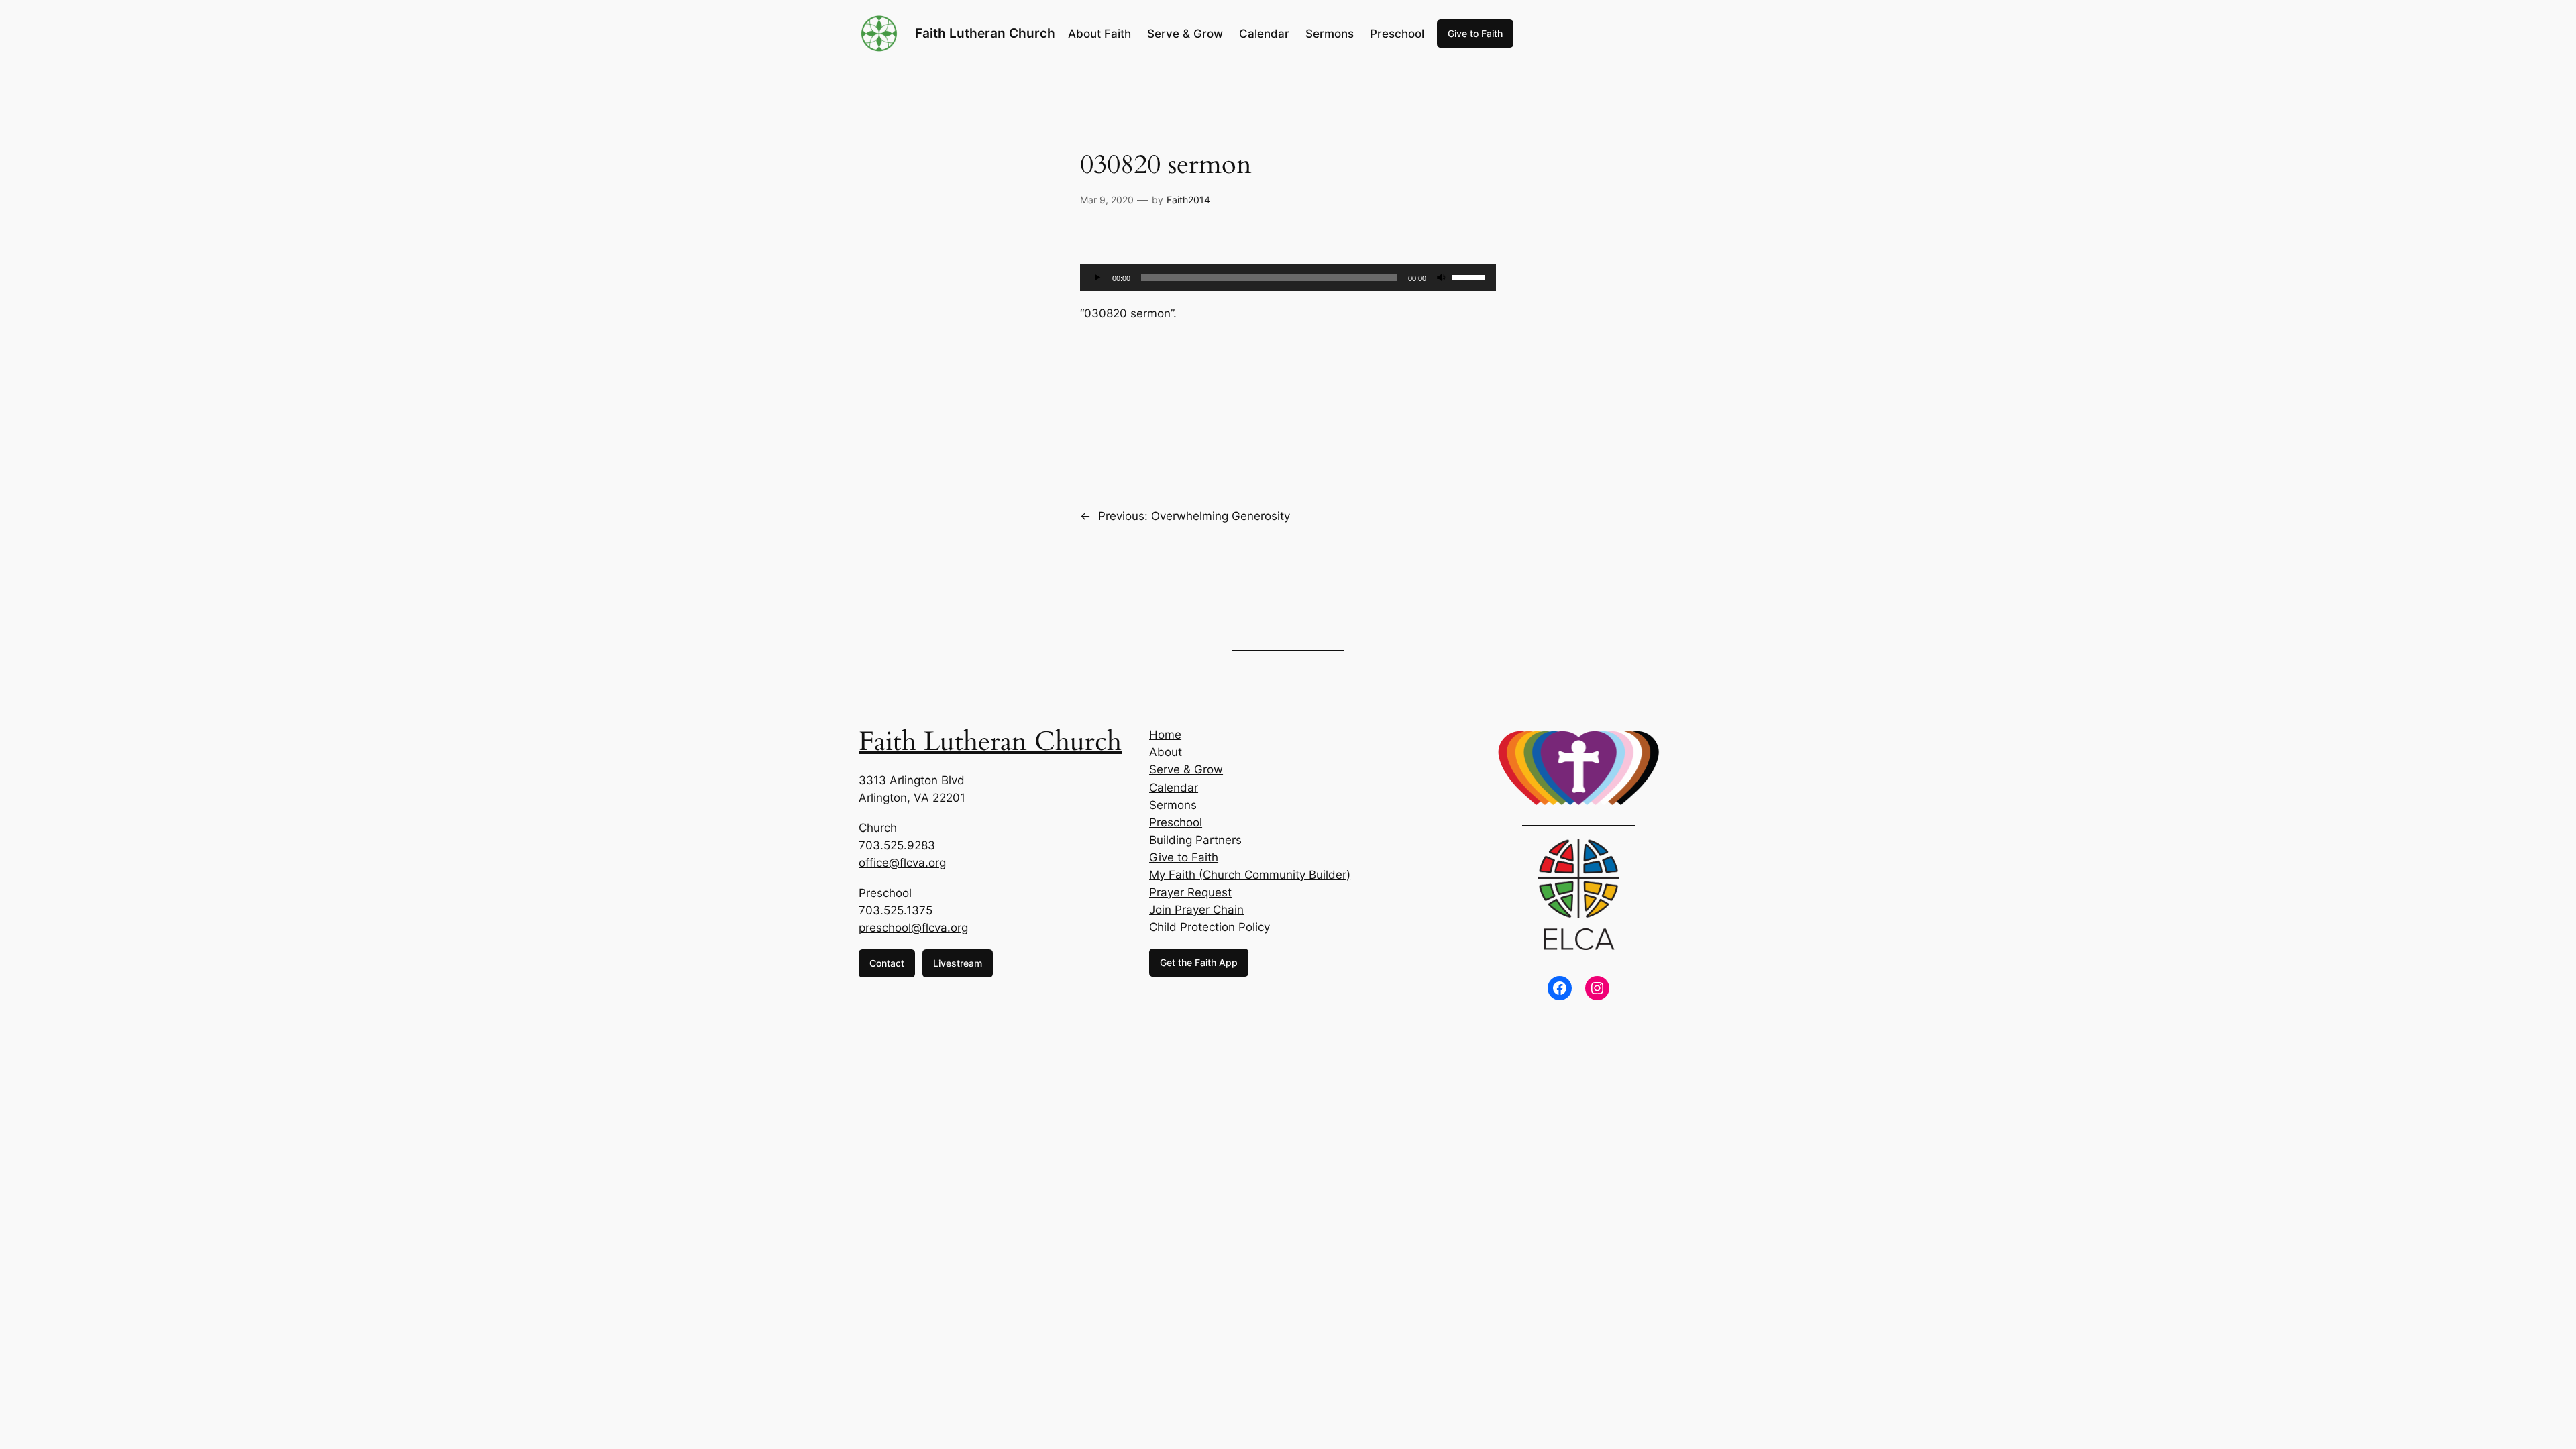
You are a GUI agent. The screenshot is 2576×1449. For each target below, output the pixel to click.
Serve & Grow (1186, 769)
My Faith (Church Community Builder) (1250, 875)
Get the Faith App (1199, 962)
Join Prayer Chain (1196, 910)
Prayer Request (1190, 892)
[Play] (1097, 278)
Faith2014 (1188, 200)
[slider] (1470, 276)
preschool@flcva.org (913, 928)
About (1166, 752)
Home (1165, 735)
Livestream (958, 963)
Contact (887, 963)
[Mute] (1441, 278)
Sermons (1173, 805)
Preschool (1176, 822)
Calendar (1174, 788)
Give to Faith (1475, 33)
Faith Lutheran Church (985, 33)
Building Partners (1195, 840)
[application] (1288, 278)
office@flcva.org (902, 863)
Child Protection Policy (1210, 927)
